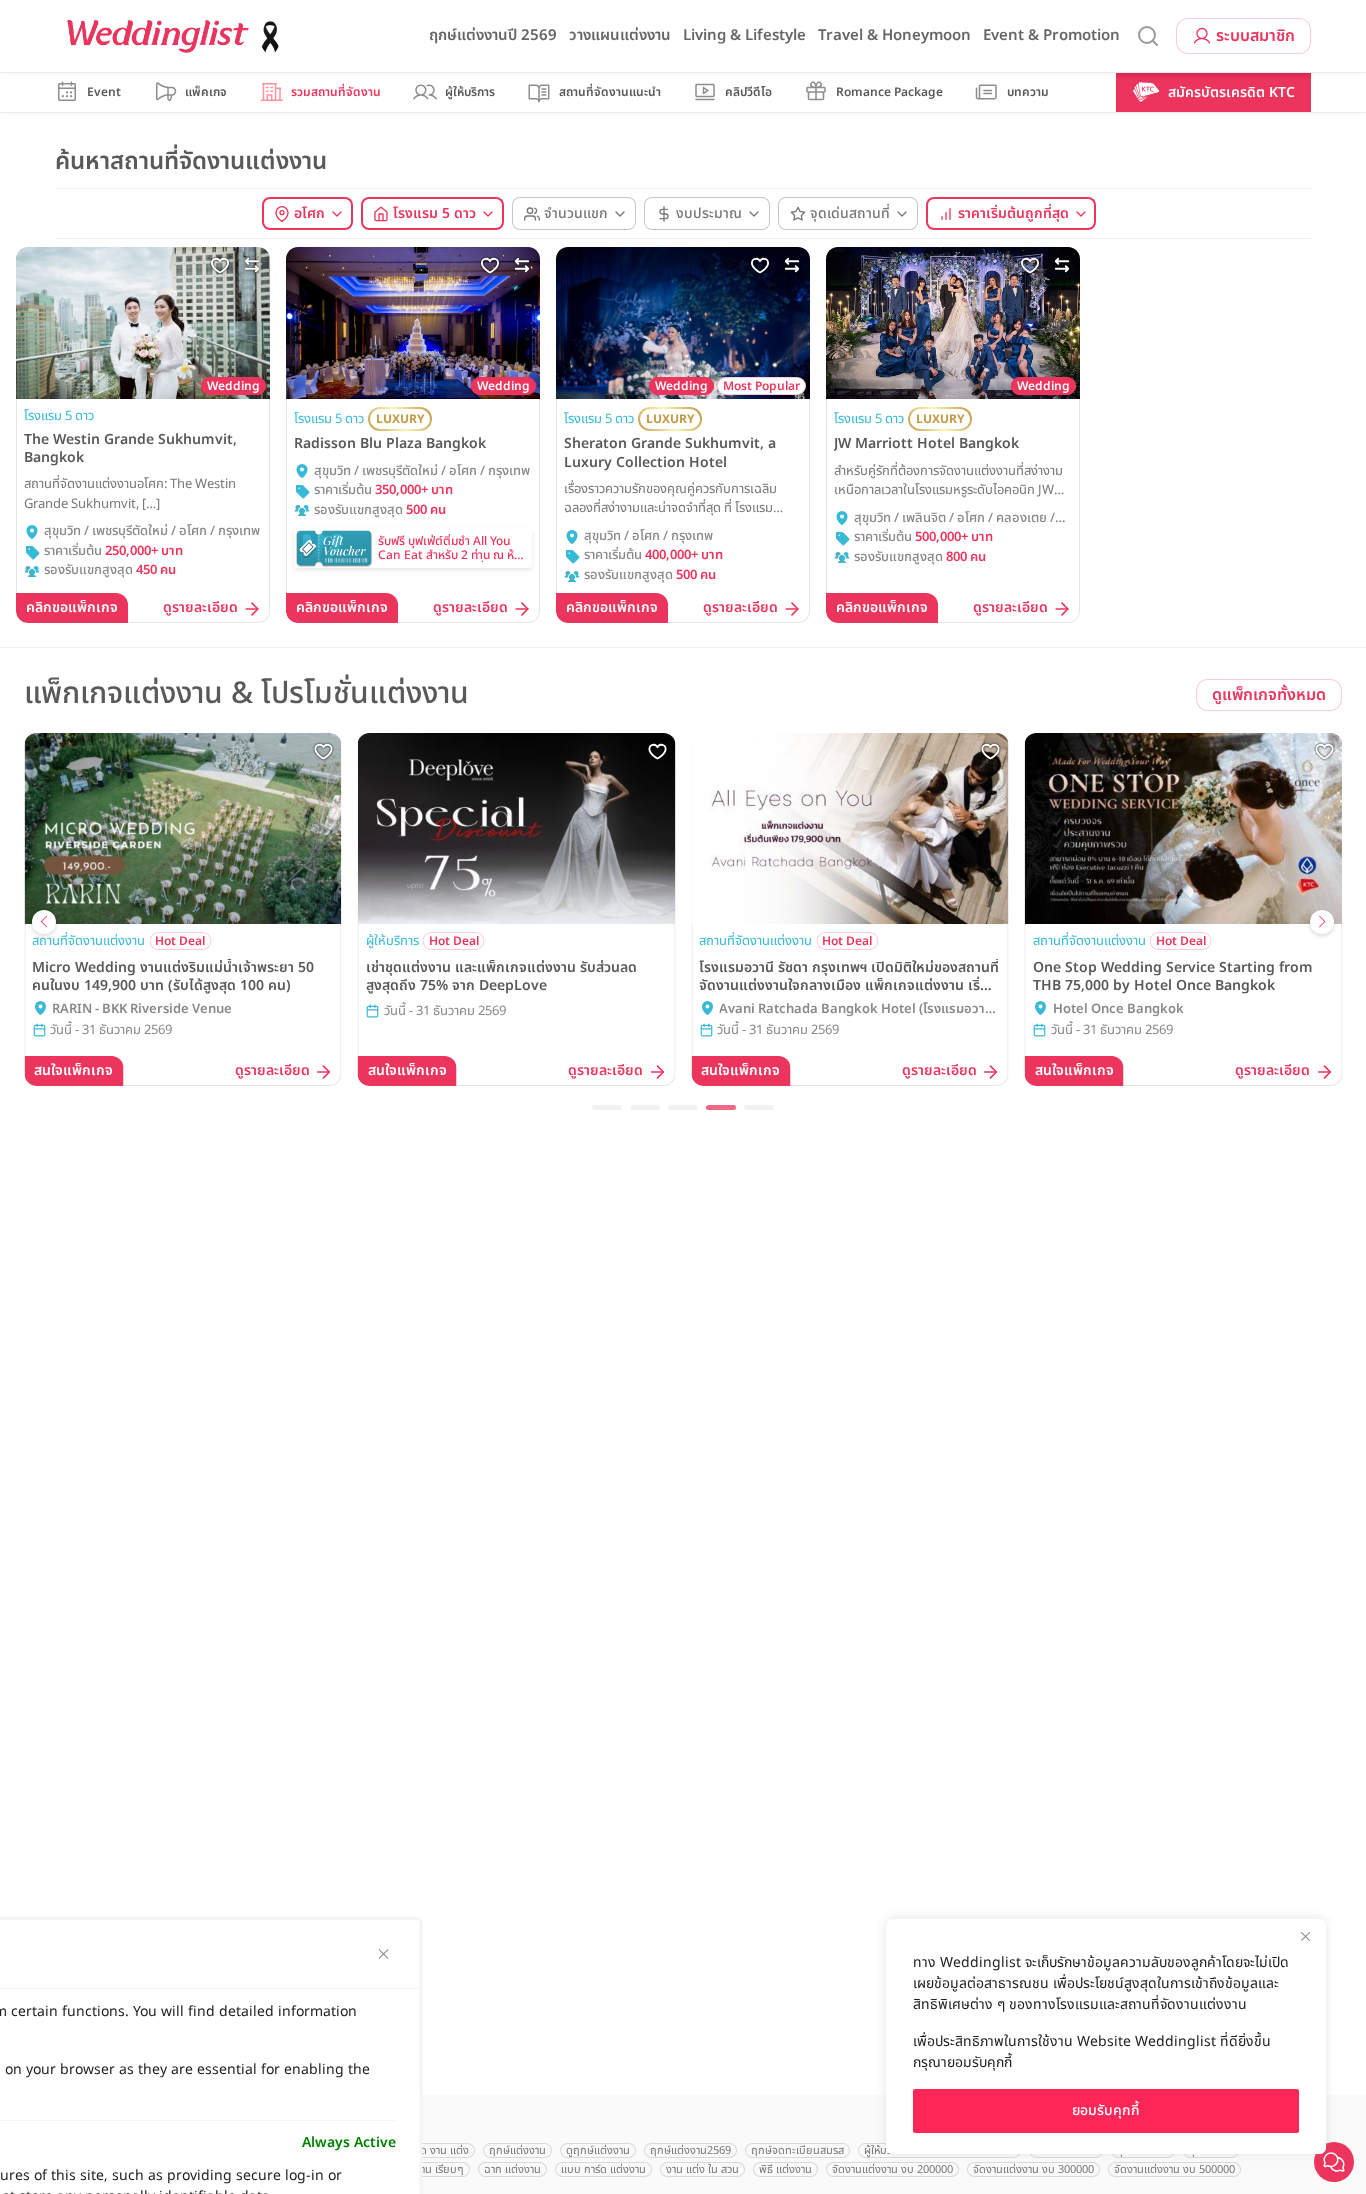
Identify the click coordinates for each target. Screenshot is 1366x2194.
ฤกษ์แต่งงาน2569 (690, 2150)
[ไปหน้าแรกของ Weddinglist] (177, 36)
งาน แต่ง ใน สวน (702, 2169)
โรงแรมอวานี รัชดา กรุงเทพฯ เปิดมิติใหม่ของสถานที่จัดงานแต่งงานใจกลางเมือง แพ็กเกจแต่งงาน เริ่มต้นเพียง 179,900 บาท (849, 977)
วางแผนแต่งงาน (620, 35)
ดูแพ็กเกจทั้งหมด (1269, 695)
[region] (1106, 2036)
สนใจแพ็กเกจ (73, 1070)
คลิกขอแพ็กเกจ (72, 607)
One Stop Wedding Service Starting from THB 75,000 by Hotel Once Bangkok (1173, 977)
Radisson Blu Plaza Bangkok (390, 444)
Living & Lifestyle (744, 35)
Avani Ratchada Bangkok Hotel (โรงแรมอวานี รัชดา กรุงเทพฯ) (856, 1010)
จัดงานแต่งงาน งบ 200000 (892, 2169)
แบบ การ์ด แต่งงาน (603, 2169)
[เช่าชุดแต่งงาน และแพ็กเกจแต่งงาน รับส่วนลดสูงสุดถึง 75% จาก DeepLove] (517, 828)
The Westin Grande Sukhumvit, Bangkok (130, 449)
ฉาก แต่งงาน (512, 2169)
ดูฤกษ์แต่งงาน (598, 2150)
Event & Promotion (1051, 35)
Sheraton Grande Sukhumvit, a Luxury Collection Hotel (670, 453)
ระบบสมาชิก (1255, 36)
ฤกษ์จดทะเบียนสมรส (797, 2150)
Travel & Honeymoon (894, 35)
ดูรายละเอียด (200, 608)
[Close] (1305, 1936)
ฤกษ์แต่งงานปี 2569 (493, 35)
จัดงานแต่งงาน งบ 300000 (1033, 2169)
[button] (607, 1107)
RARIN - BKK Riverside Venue (142, 1009)
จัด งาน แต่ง (441, 2150)
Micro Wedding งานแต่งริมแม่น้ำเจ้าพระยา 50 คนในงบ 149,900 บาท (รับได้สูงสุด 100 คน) (173, 977)
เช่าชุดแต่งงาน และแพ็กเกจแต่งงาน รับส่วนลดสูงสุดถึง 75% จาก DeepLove (501, 977)
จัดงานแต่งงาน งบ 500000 (1174, 2169)
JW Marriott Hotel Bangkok (926, 444)
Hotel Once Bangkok (1118, 1009)
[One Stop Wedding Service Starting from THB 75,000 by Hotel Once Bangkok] (1184, 828)
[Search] (1148, 36)
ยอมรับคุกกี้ (1106, 2110)
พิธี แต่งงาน (785, 2169)
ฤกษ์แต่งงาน (517, 2150)
